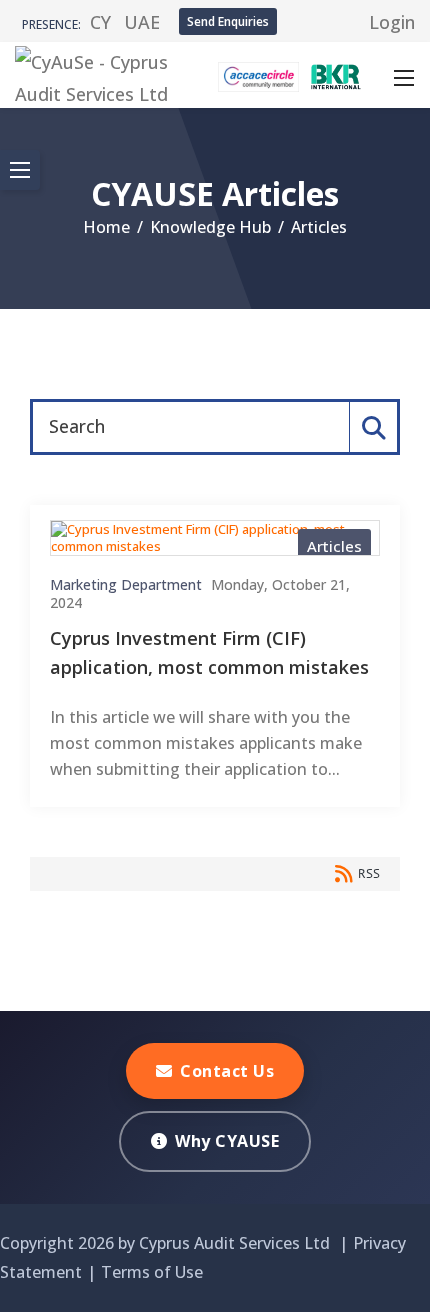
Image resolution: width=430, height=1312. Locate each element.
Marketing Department (126, 585)
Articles (334, 546)
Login (392, 22)
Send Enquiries (228, 21)
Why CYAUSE (227, 1141)
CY (100, 22)
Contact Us (227, 1071)
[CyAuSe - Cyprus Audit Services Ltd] (94, 73)
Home (106, 227)
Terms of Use (152, 1272)
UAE (142, 22)
